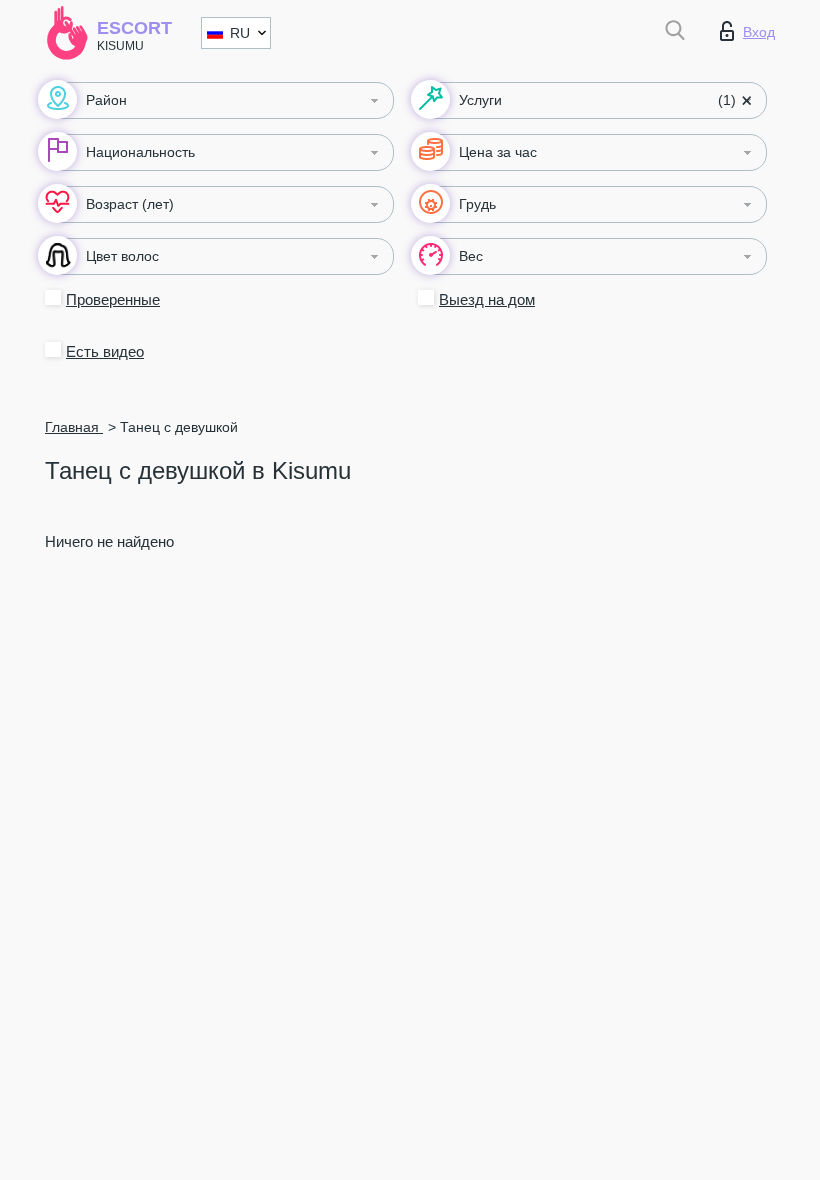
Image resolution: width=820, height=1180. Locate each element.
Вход (759, 32)
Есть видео (105, 351)
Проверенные (113, 299)
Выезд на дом (487, 299)
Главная (74, 427)
